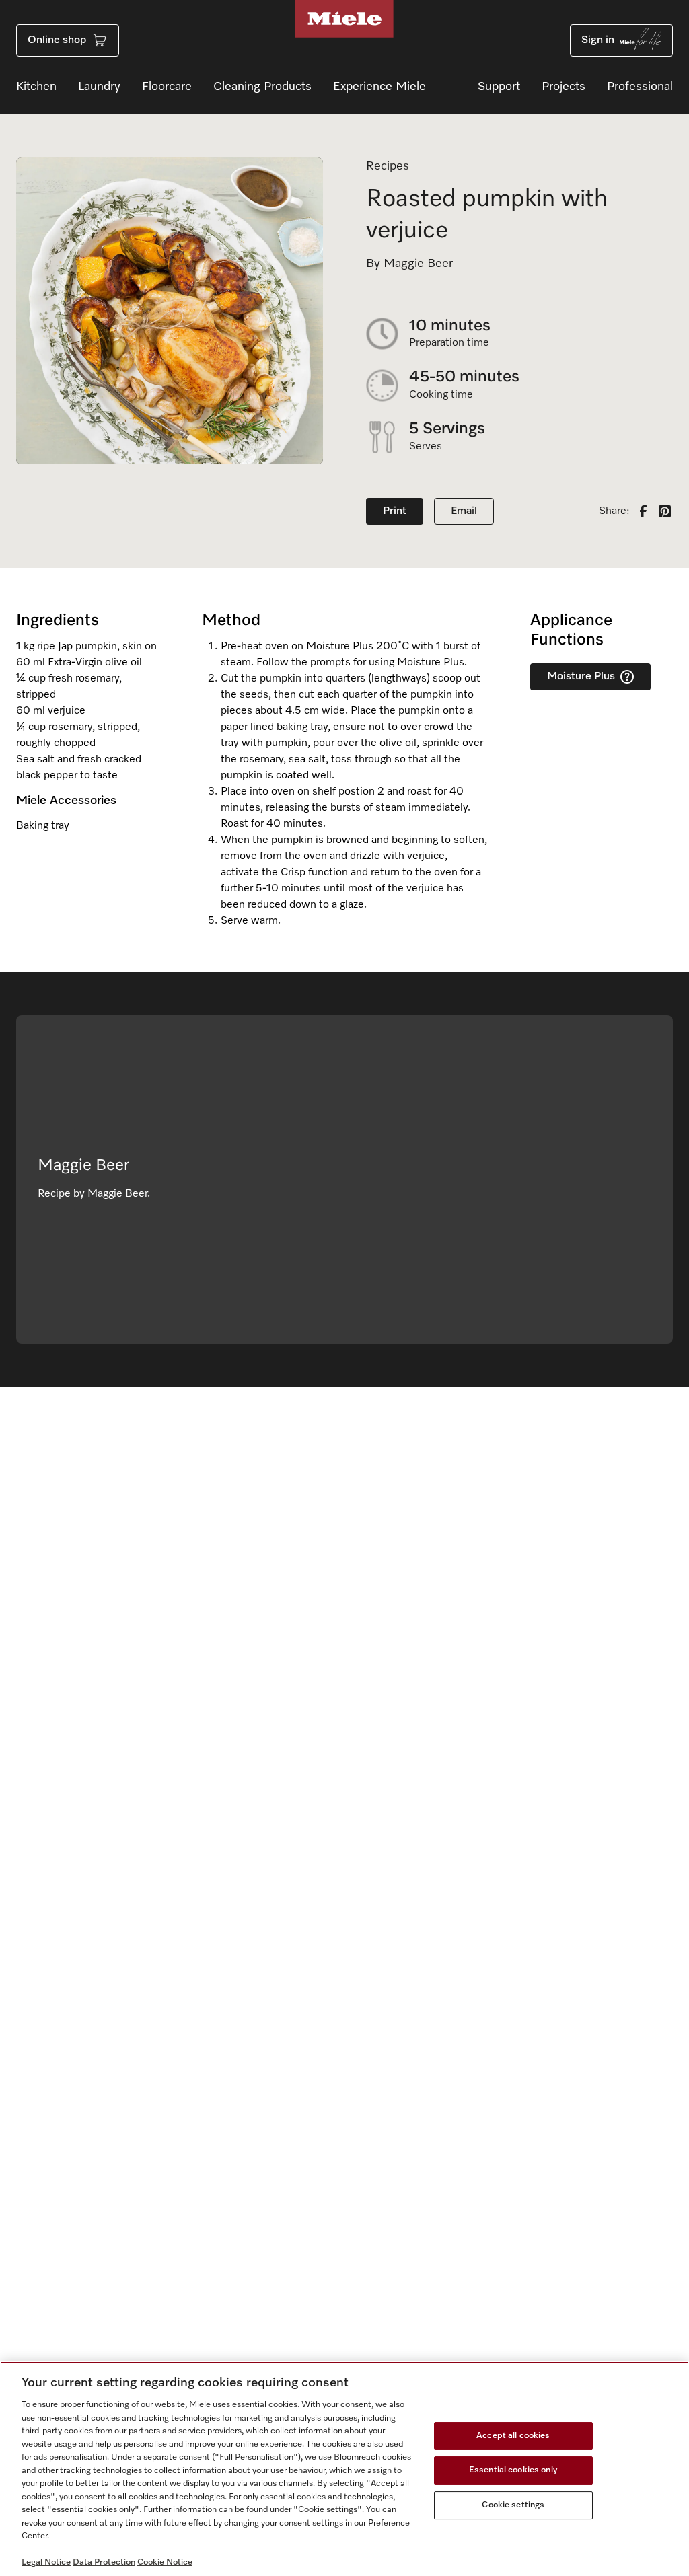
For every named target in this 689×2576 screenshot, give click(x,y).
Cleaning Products (262, 87)
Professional (640, 87)
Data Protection (104, 2562)
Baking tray (43, 826)
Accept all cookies (513, 2436)
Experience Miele (379, 87)
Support (499, 87)
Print (395, 511)
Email (464, 511)
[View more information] (627, 677)
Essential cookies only (513, 2470)
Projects (564, 87)
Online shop (57, 40)
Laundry (99, 87)
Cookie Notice (165, 2562)
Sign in (598, 40)
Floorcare (167, 87)
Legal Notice (46, 2562)
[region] (344, 2469)
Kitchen (36, 87)
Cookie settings (513, 2505)
